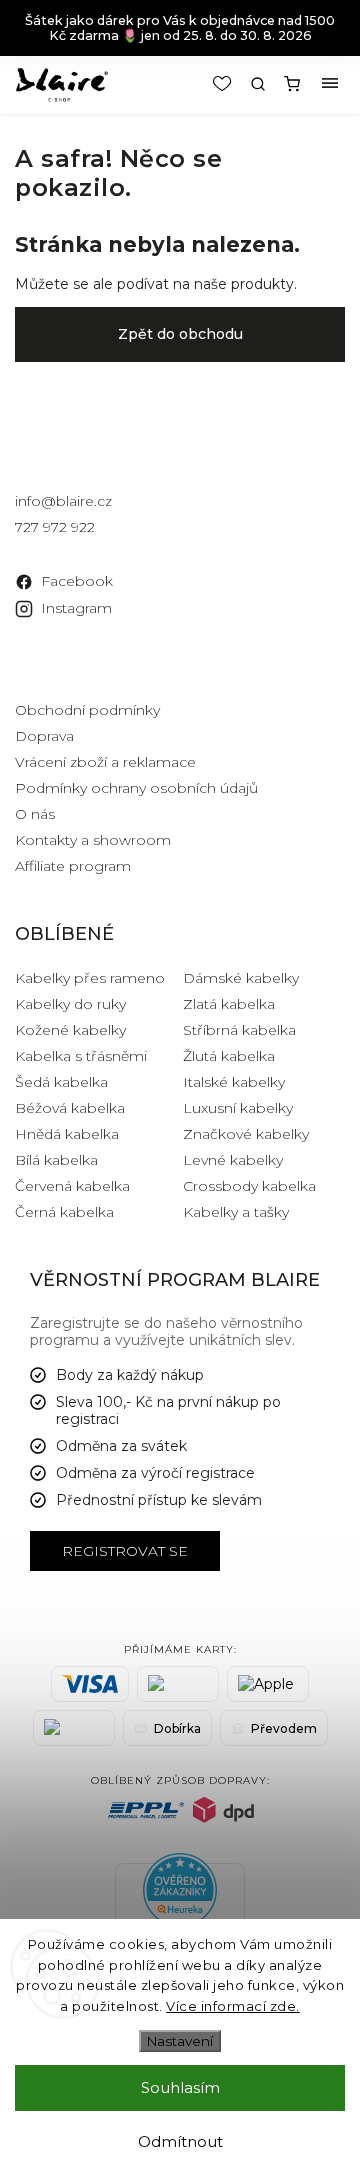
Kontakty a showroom (93, 840)
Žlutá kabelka (229, 1056)
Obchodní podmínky (87, 710)
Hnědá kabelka (67, 1134)
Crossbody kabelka (249, 1186)
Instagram (76, 608)
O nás (35, 814)
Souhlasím (180, 2087)
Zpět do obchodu (180, 334)
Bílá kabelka (56, 1160)
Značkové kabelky (246, 1134)
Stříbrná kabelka (239, 1030)
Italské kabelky (234, 1082)
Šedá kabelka (61, 1082)
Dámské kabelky (241, 978)
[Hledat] (258, 84)
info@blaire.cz (63, 501)
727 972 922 (55, 527)
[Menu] (330, 84)
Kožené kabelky (70, 1030)
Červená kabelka (72, 1186)
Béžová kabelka (70, 1108)
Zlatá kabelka (229, 1004)
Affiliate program (73, 866)
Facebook (77, 581)
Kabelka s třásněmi (81, 1056)
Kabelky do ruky (70, 1004)
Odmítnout (180, 2141)
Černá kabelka (64, 1212)
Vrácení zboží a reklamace (105, 762)
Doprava (44, 736)
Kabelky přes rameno (90, 978)
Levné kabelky (233, 1160)
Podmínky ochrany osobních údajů (136, 788)
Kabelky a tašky (236, 1212)
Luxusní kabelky (238, 1108)
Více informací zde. (233, 2006)
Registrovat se (125, 1551)
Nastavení (180, 2041)
